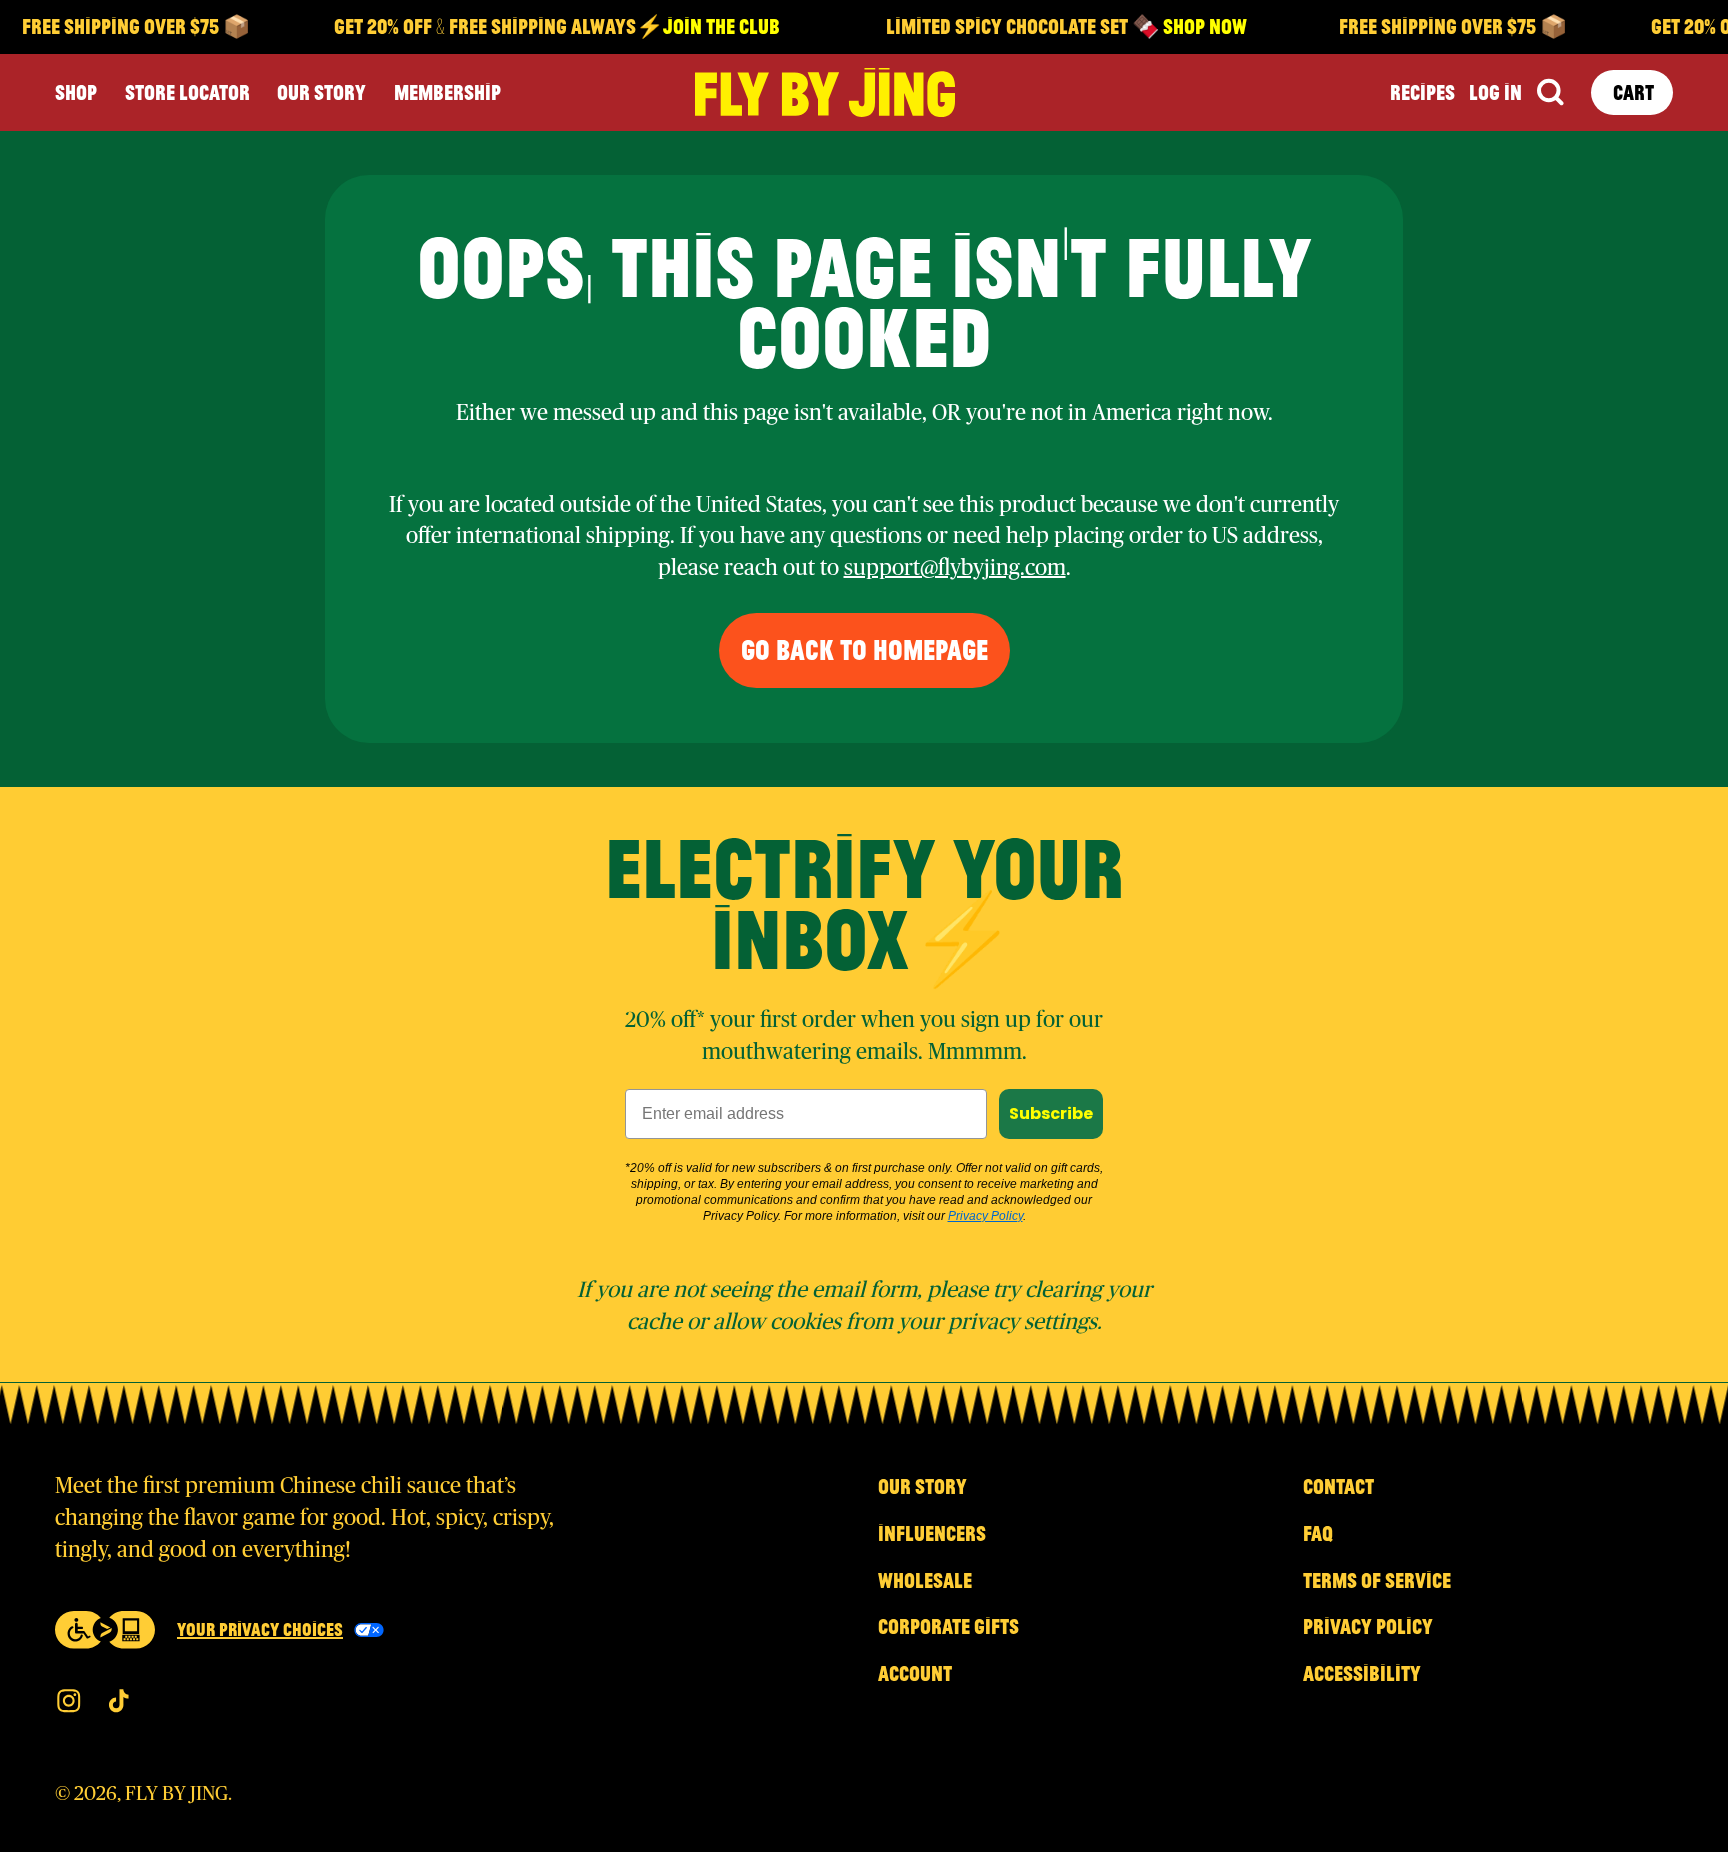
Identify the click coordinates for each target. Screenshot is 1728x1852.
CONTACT (1338, 1486)
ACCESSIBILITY (1362, 1673)
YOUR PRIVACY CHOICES (260, 1629)
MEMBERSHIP (447, 92)
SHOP (76, 92)
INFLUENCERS (932, 1533)
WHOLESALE (925, 1580)
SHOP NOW (1189, 26)
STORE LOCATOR (187, 92)
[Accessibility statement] (105, 1630)
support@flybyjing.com (955, 568)
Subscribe (1051, 1113)
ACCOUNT (915, 1673)
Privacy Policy (985, 1216)
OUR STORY (321, 92)
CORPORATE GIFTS (948, 1626)
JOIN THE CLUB (705, 26)
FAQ (1318, 1533)
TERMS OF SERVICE (1377, 1580)
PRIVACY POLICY (1368, 1626)
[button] (1549, 92)
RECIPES (1422, 92)
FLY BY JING (176, 1794)
